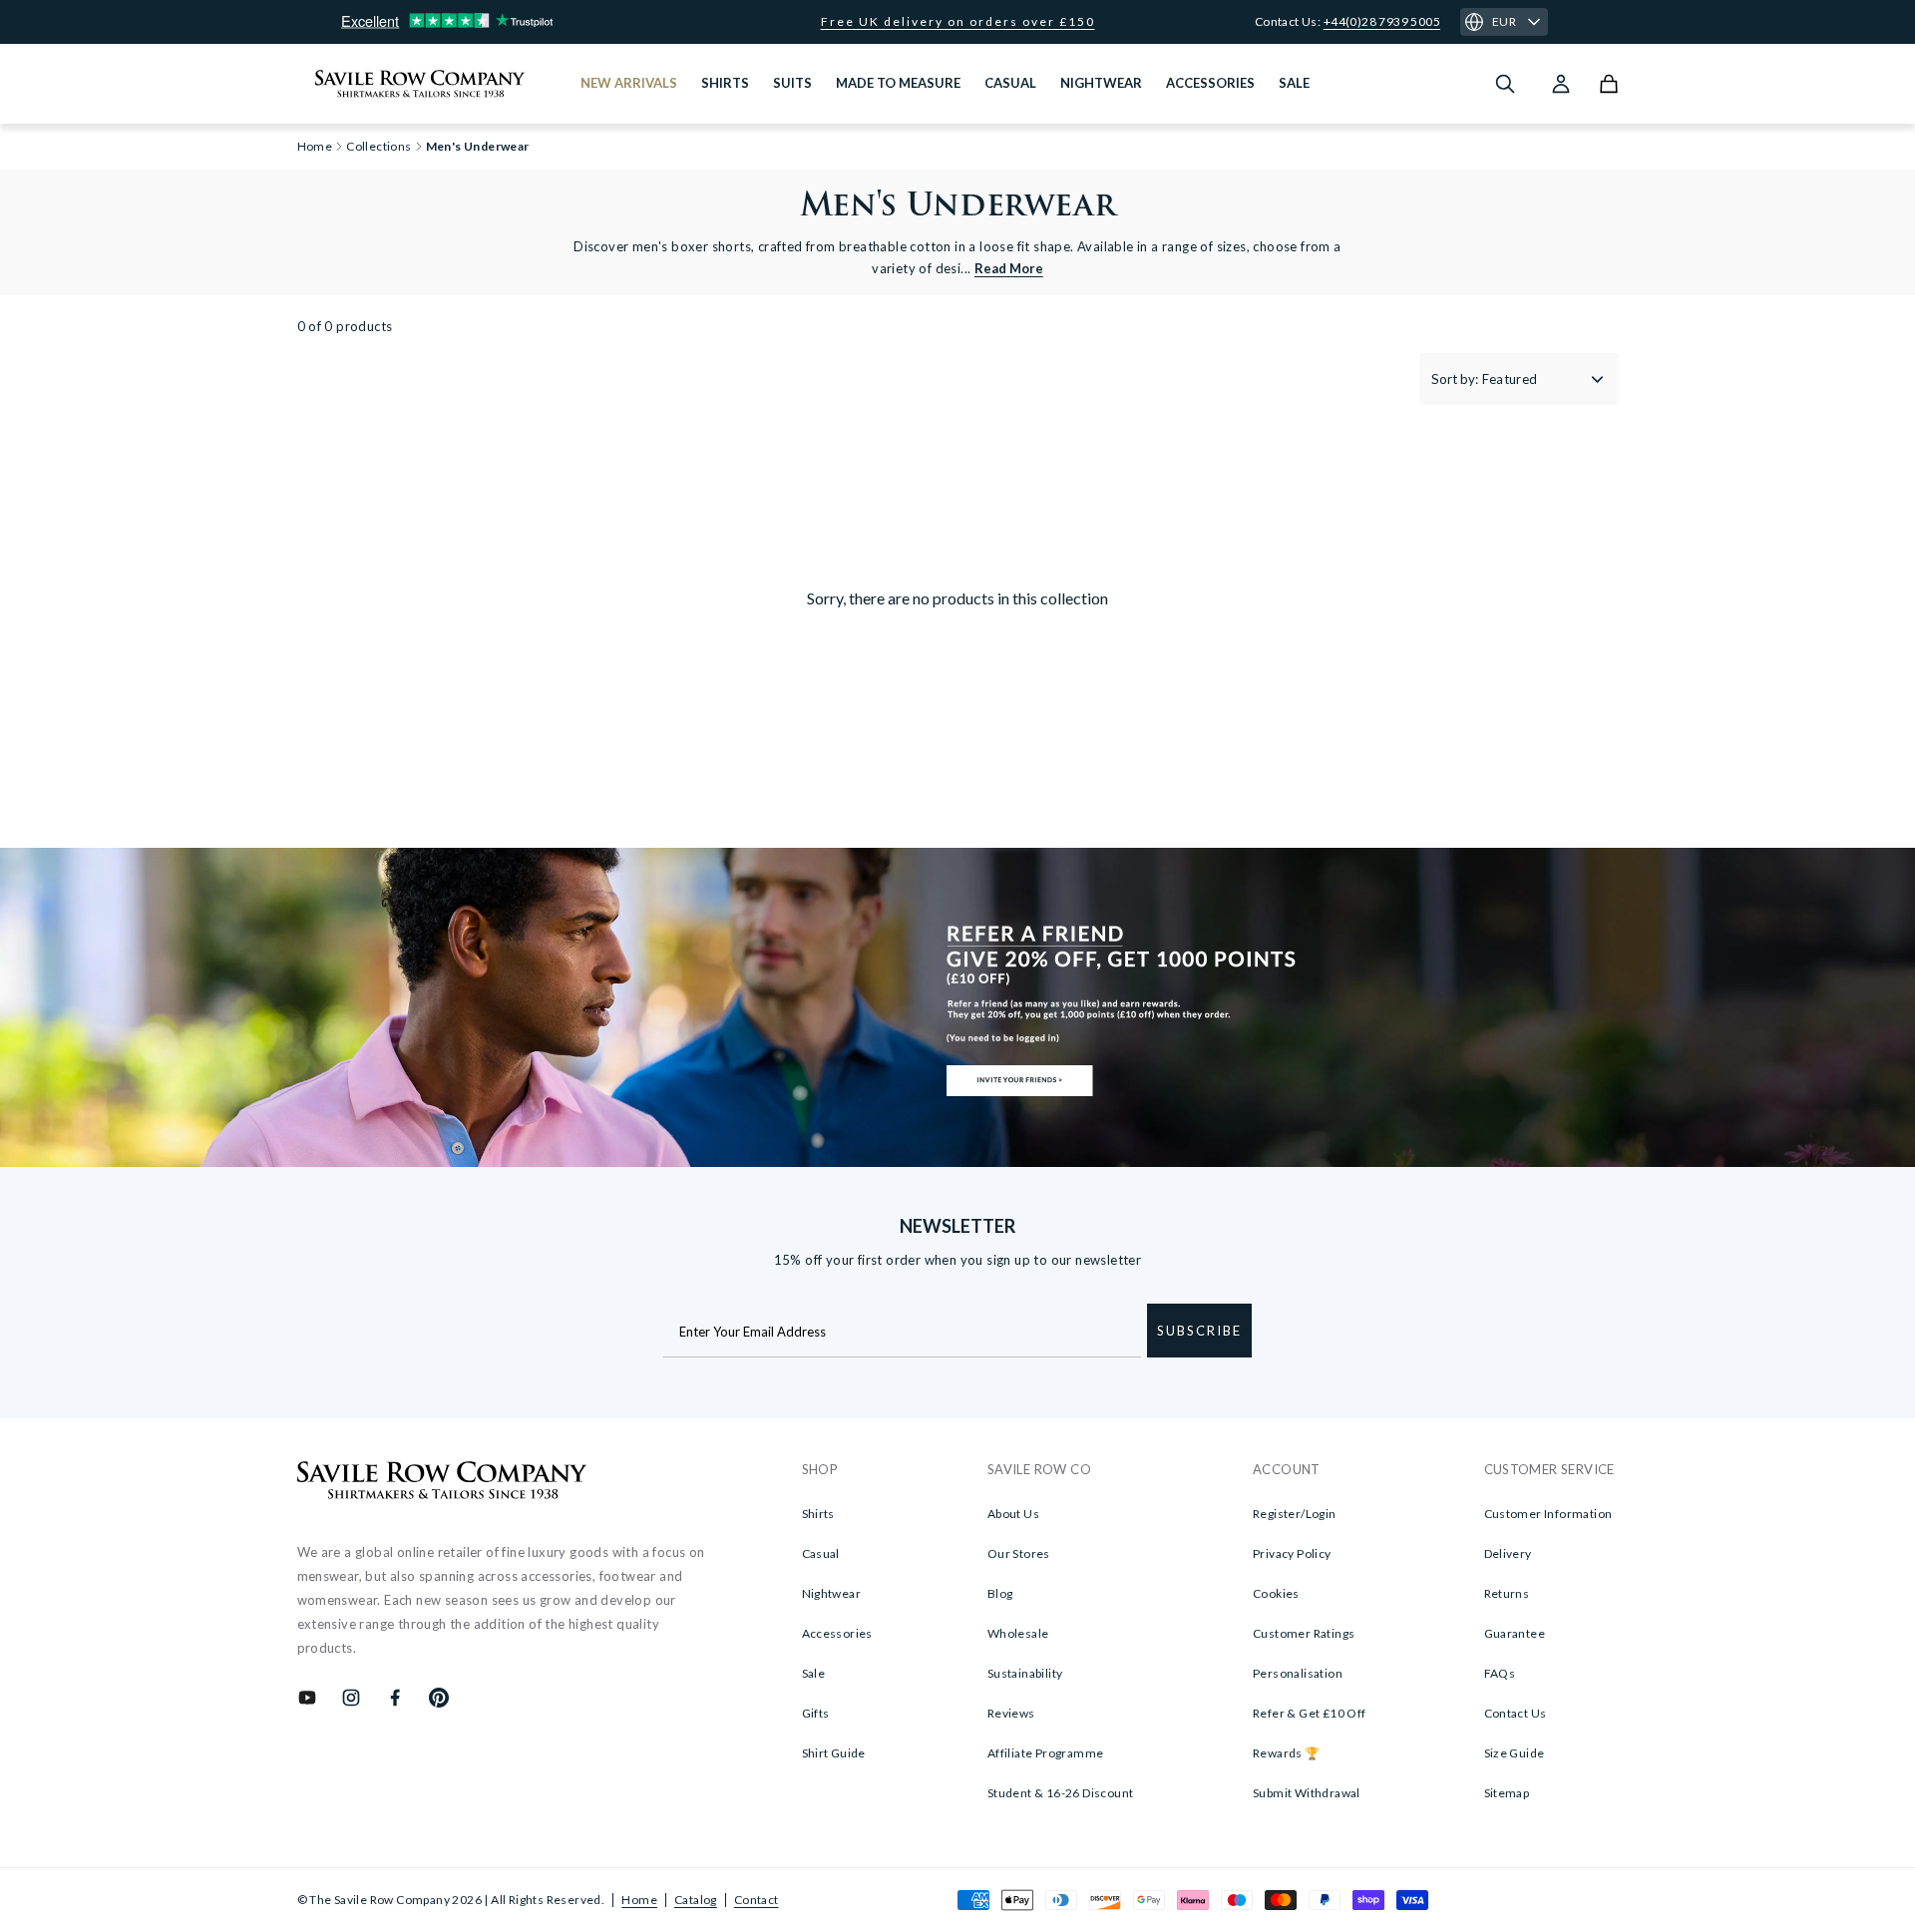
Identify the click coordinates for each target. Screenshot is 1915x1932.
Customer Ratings (1304, 1633)
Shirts (818, 1514)
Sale (814, 1673)
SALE (1294, 83)
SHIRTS (725, 83)
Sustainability (1025, 1673)
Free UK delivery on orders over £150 (958, 22)
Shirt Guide (834, 1753)
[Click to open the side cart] (1609, 84)
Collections (379, 147)
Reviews (1011, 1713)
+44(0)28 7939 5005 (1382, 21)
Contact (757, 1900)
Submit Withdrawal (1307, 1793)
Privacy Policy (1292, 1553)
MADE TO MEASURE (898, 83)
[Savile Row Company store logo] (420, 84)
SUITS (792, 83)
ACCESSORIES (1210, 83)
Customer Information (1548, 1514)
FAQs (1500, 1673)
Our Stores (1019, 1553)
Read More (1009, 268)
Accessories (837, 1633)
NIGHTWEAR (1101, 83)
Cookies (1276, 1593)
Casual (821, 1553)
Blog (1000, 1593)
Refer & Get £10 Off (1310, 1713)
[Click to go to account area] (1561, 84)
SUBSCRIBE (1199, 1331)
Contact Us (1516, 1713)
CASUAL (1010, 83)
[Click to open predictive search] (1505, 84)
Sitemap (1507, 1793)
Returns (1507, 1593)
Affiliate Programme (1046, 1753)
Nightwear (832, 1593)
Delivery (1508, 1553)
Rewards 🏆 (1287, 1753)
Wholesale (1018, 1633)
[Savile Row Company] (442, 1483)
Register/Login (1295, 1514)
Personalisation (1298, 1673)
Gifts (816, 1713)
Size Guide (1515, 1753)
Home (639, 1900)
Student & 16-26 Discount (1061, 1793)
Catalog (696, 1900)
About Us (1013, 1514)
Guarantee (1515, 1633)
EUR (1504, 21)
